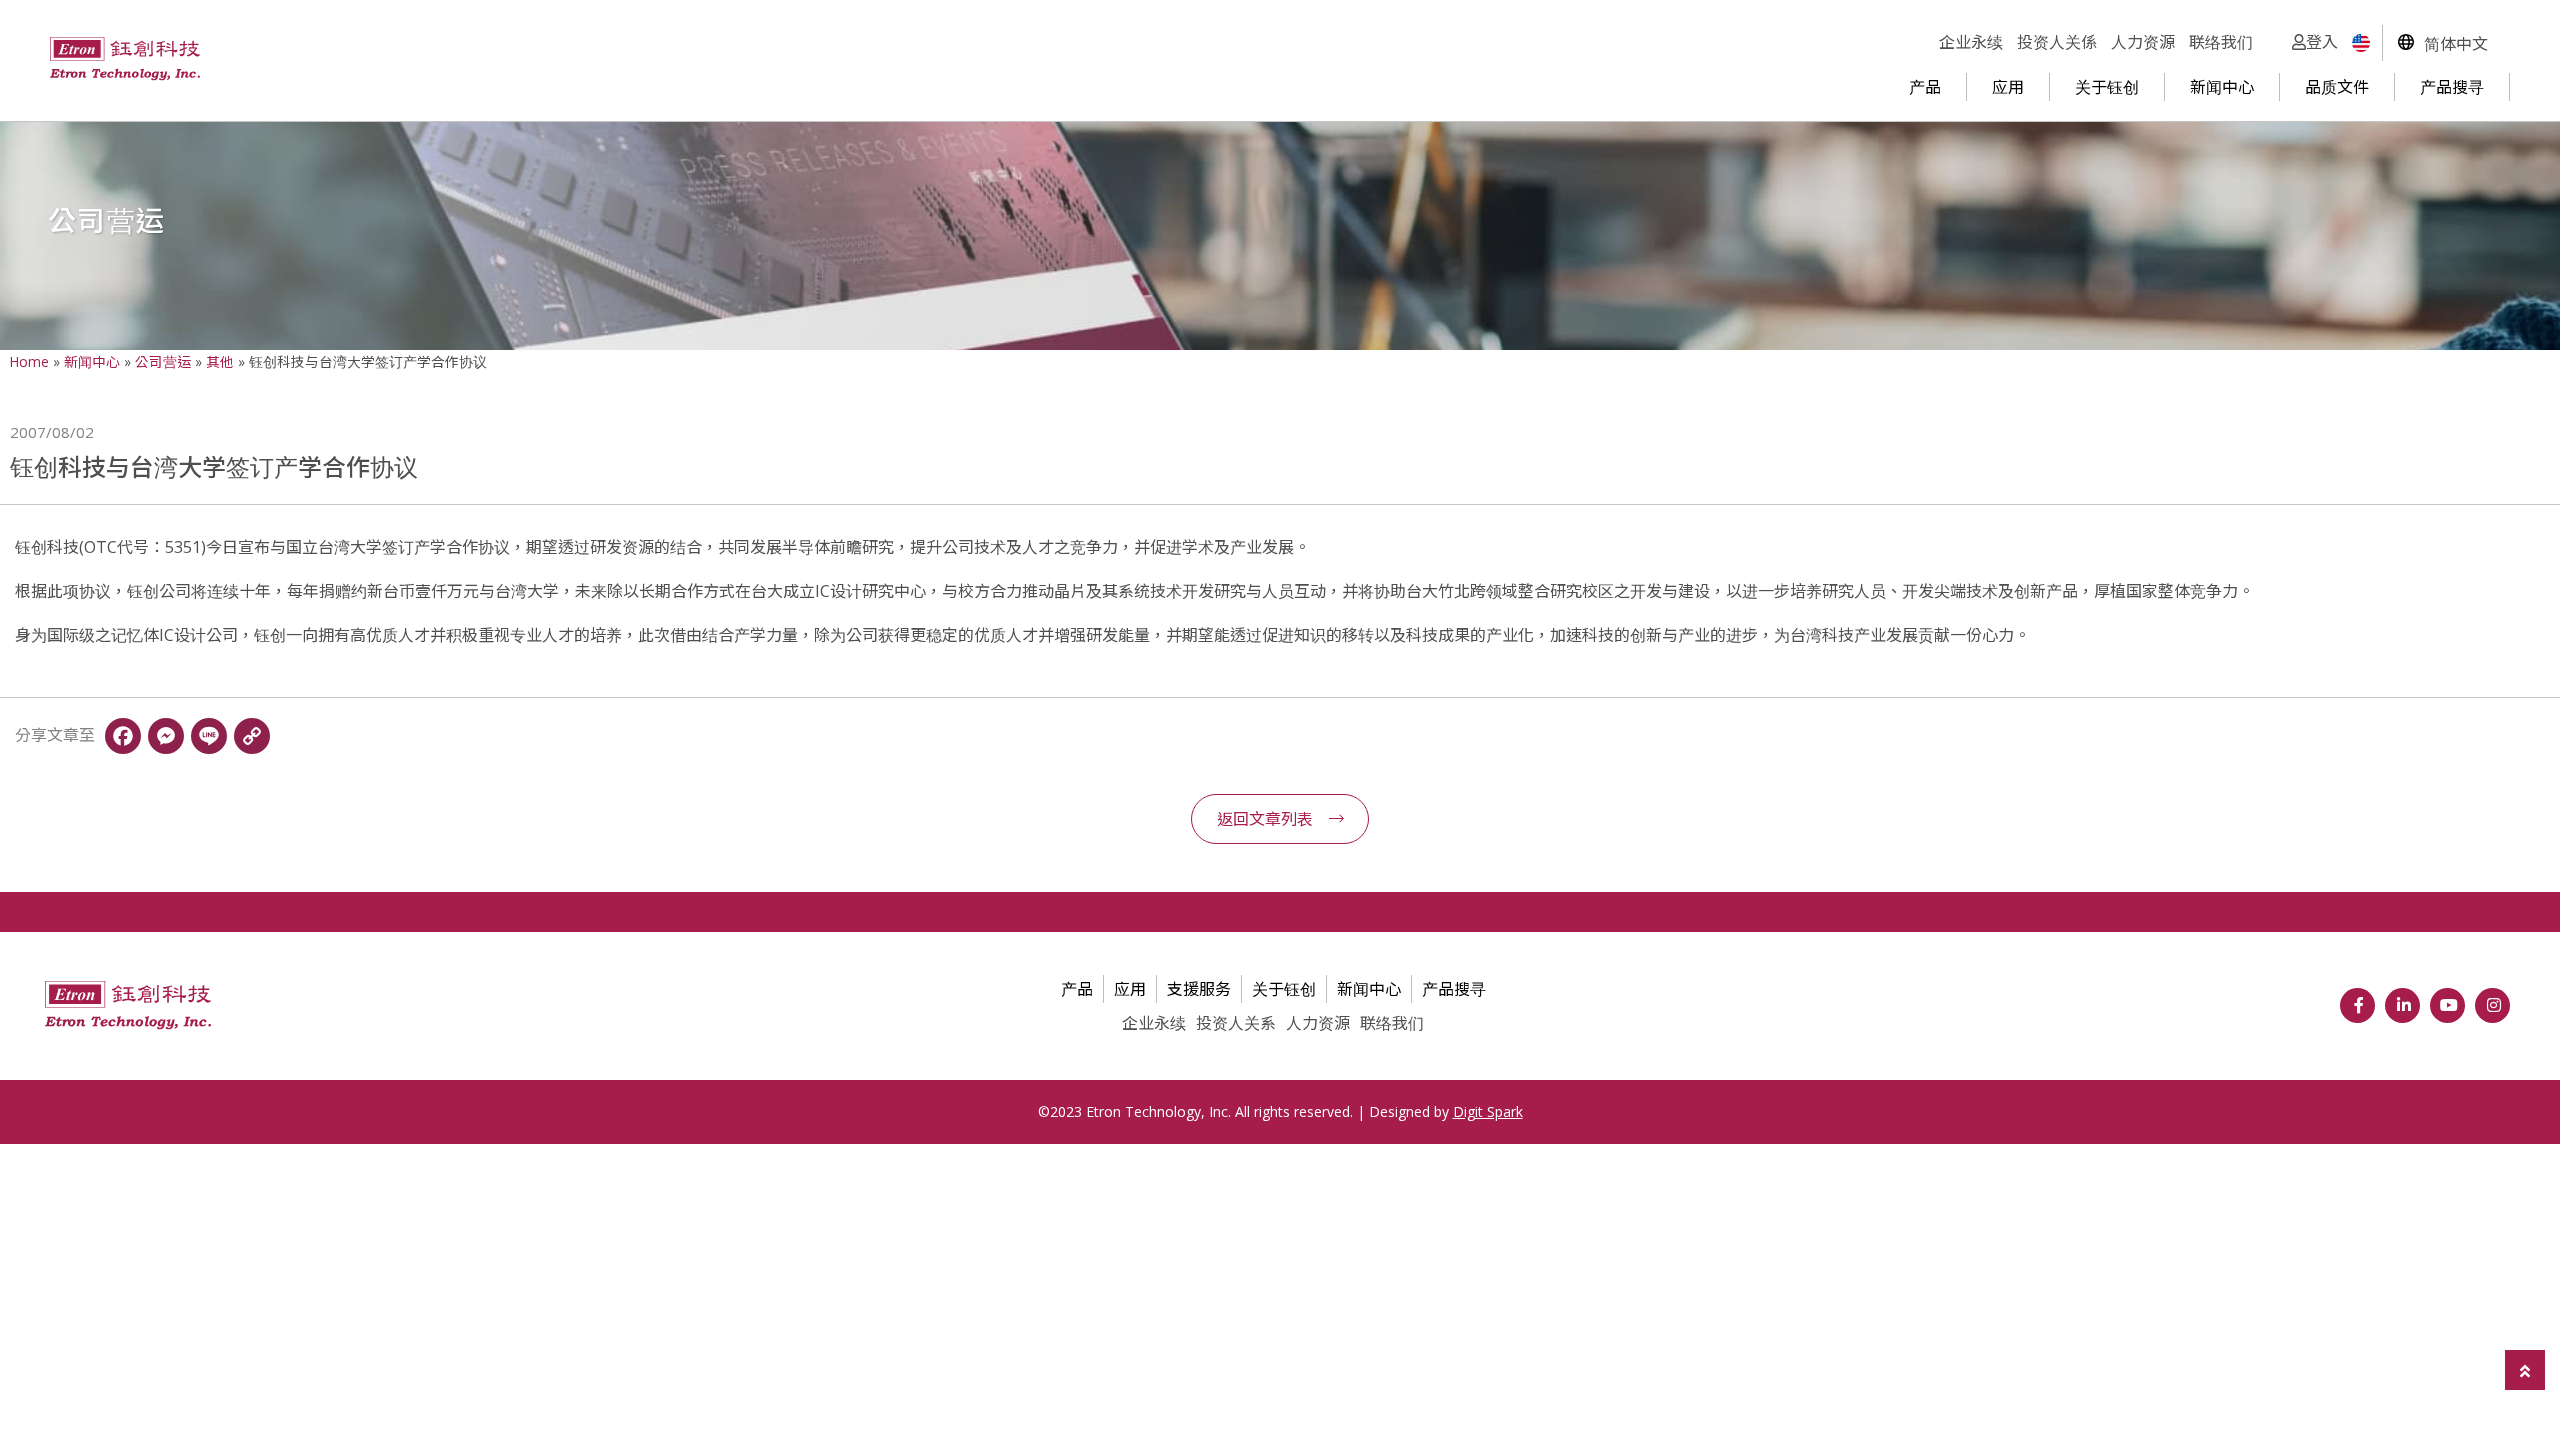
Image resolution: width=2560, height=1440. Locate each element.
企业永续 (1971, 42)
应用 (2008, 87)
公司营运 (163, 361)
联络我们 (2221, 42)
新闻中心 (2222, 87)
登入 (2322, 42)
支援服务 (1199, 989)
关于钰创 (2107, 87)
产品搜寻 (2452, 87)
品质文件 (2337, 87)
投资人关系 (1236, 1023)
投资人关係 (2057, 42)
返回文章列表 (1265, 819)
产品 (1925, 87)
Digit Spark (1488, 1111)
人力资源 (2143, 42)
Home (29, 361)
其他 (220, 361)
